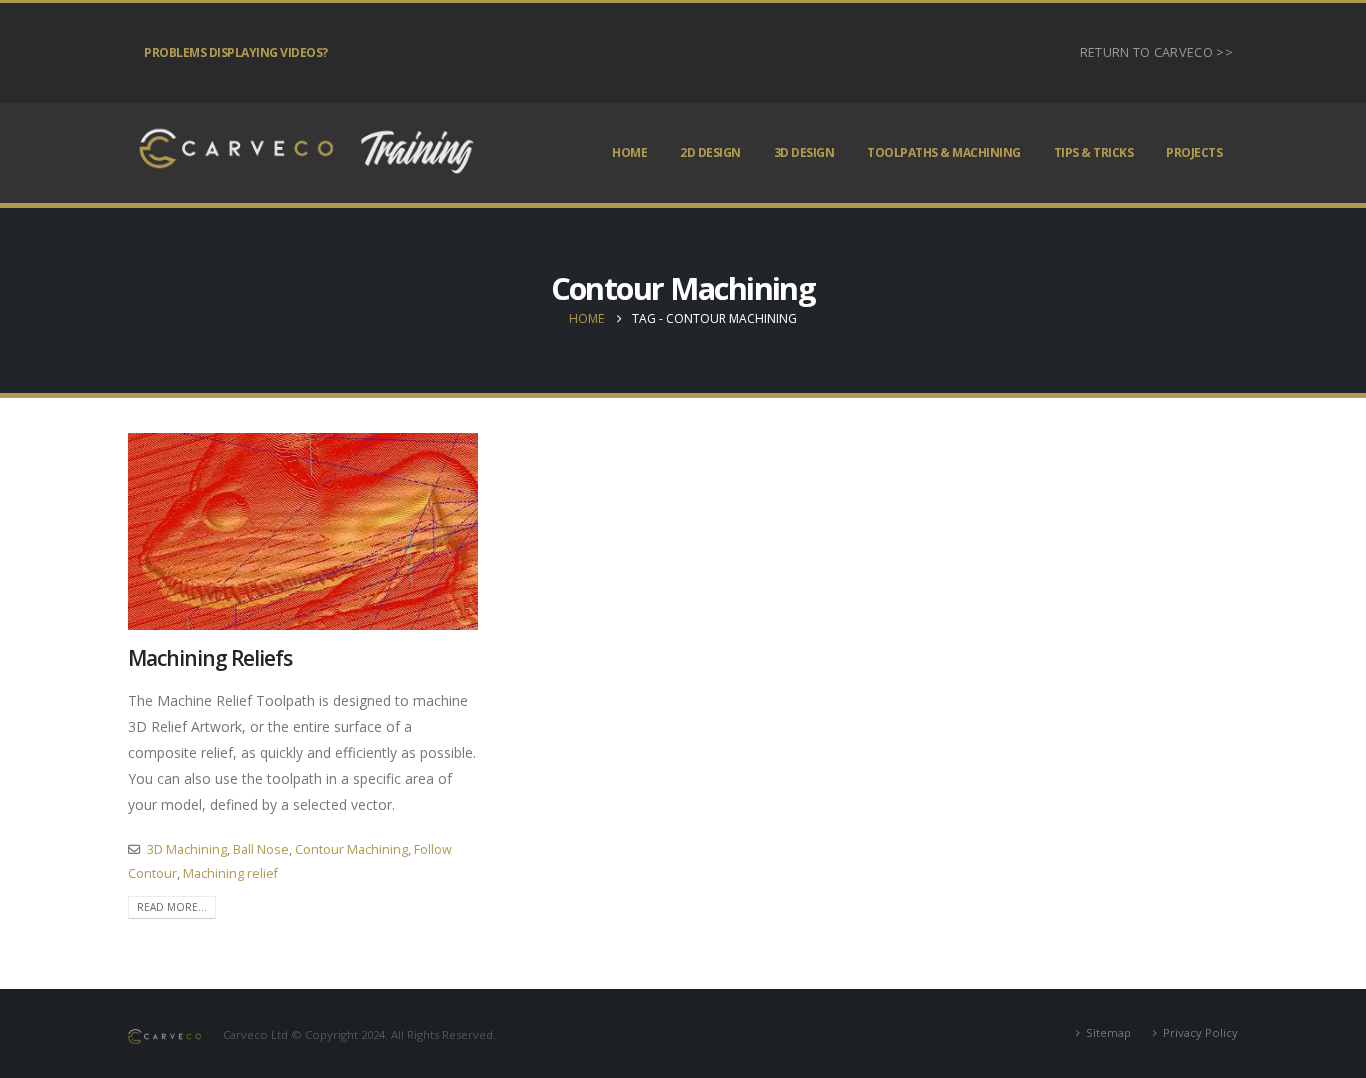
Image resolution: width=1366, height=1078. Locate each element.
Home (629, 152)
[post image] (303, 531)
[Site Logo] (303, 153)
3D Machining (187, 849)
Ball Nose (261, 849)
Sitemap (1108, 1032)
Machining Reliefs (210, 658)
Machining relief (230, 873)
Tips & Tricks (1094, 152)
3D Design (804, 152)
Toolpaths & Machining (944, 152)
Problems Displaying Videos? (236, 52)
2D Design (710, 152)
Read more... (172, 907)
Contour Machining (351, 849)
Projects (1194, 152)
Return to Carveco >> (1156, 52)
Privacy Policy (1200, 1032)
